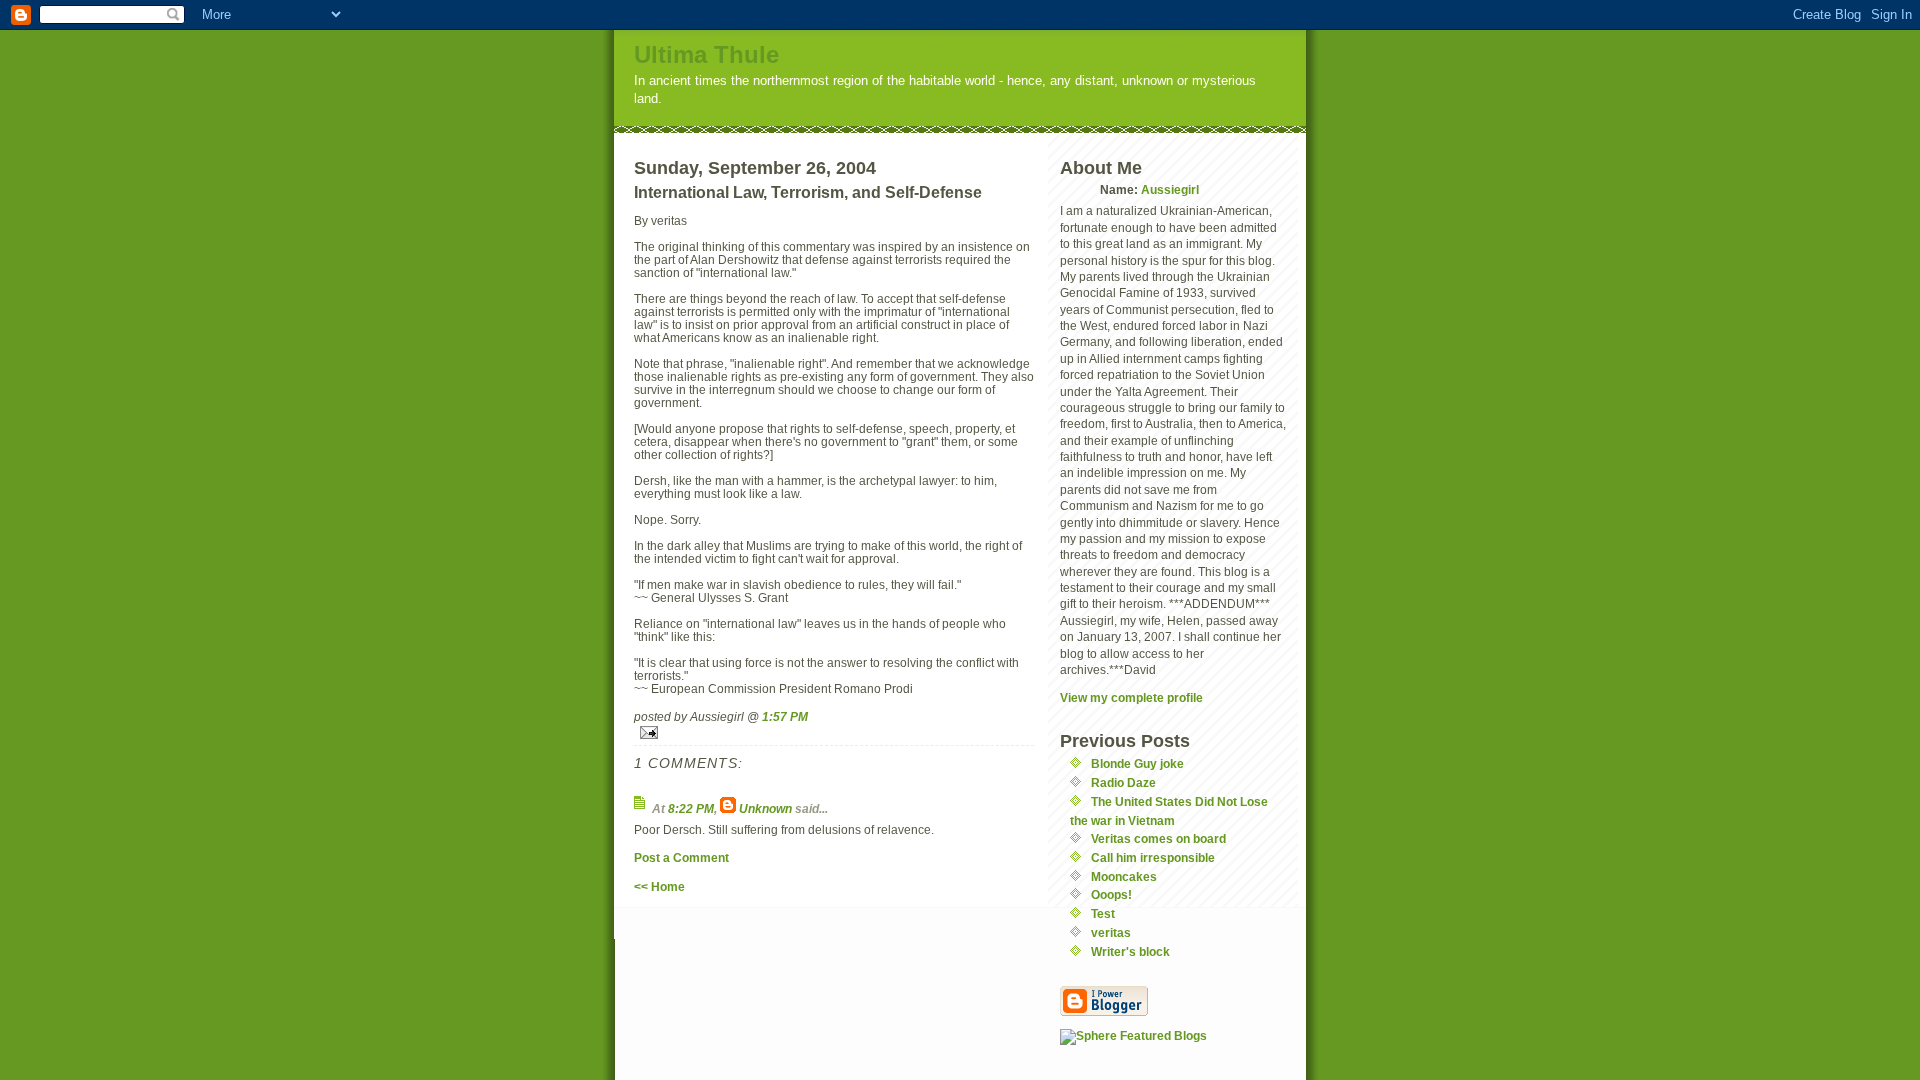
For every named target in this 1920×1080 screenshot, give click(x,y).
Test (1103, 913)
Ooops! (1111, 894)
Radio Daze (1123, 782)
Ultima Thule (706, 54)
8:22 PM (691, 808)
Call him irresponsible (1153, 857)
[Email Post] (834, 732)
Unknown (765, 808)
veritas (1111, 932)
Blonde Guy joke (1137, 763)
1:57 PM (785, 716)
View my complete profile (1131, 697)
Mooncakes (1124, 876)
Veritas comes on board (1158, 838)
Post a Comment (681, 857)
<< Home (659, 886)
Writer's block (1130, 951)
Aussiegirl (1170, 189)
